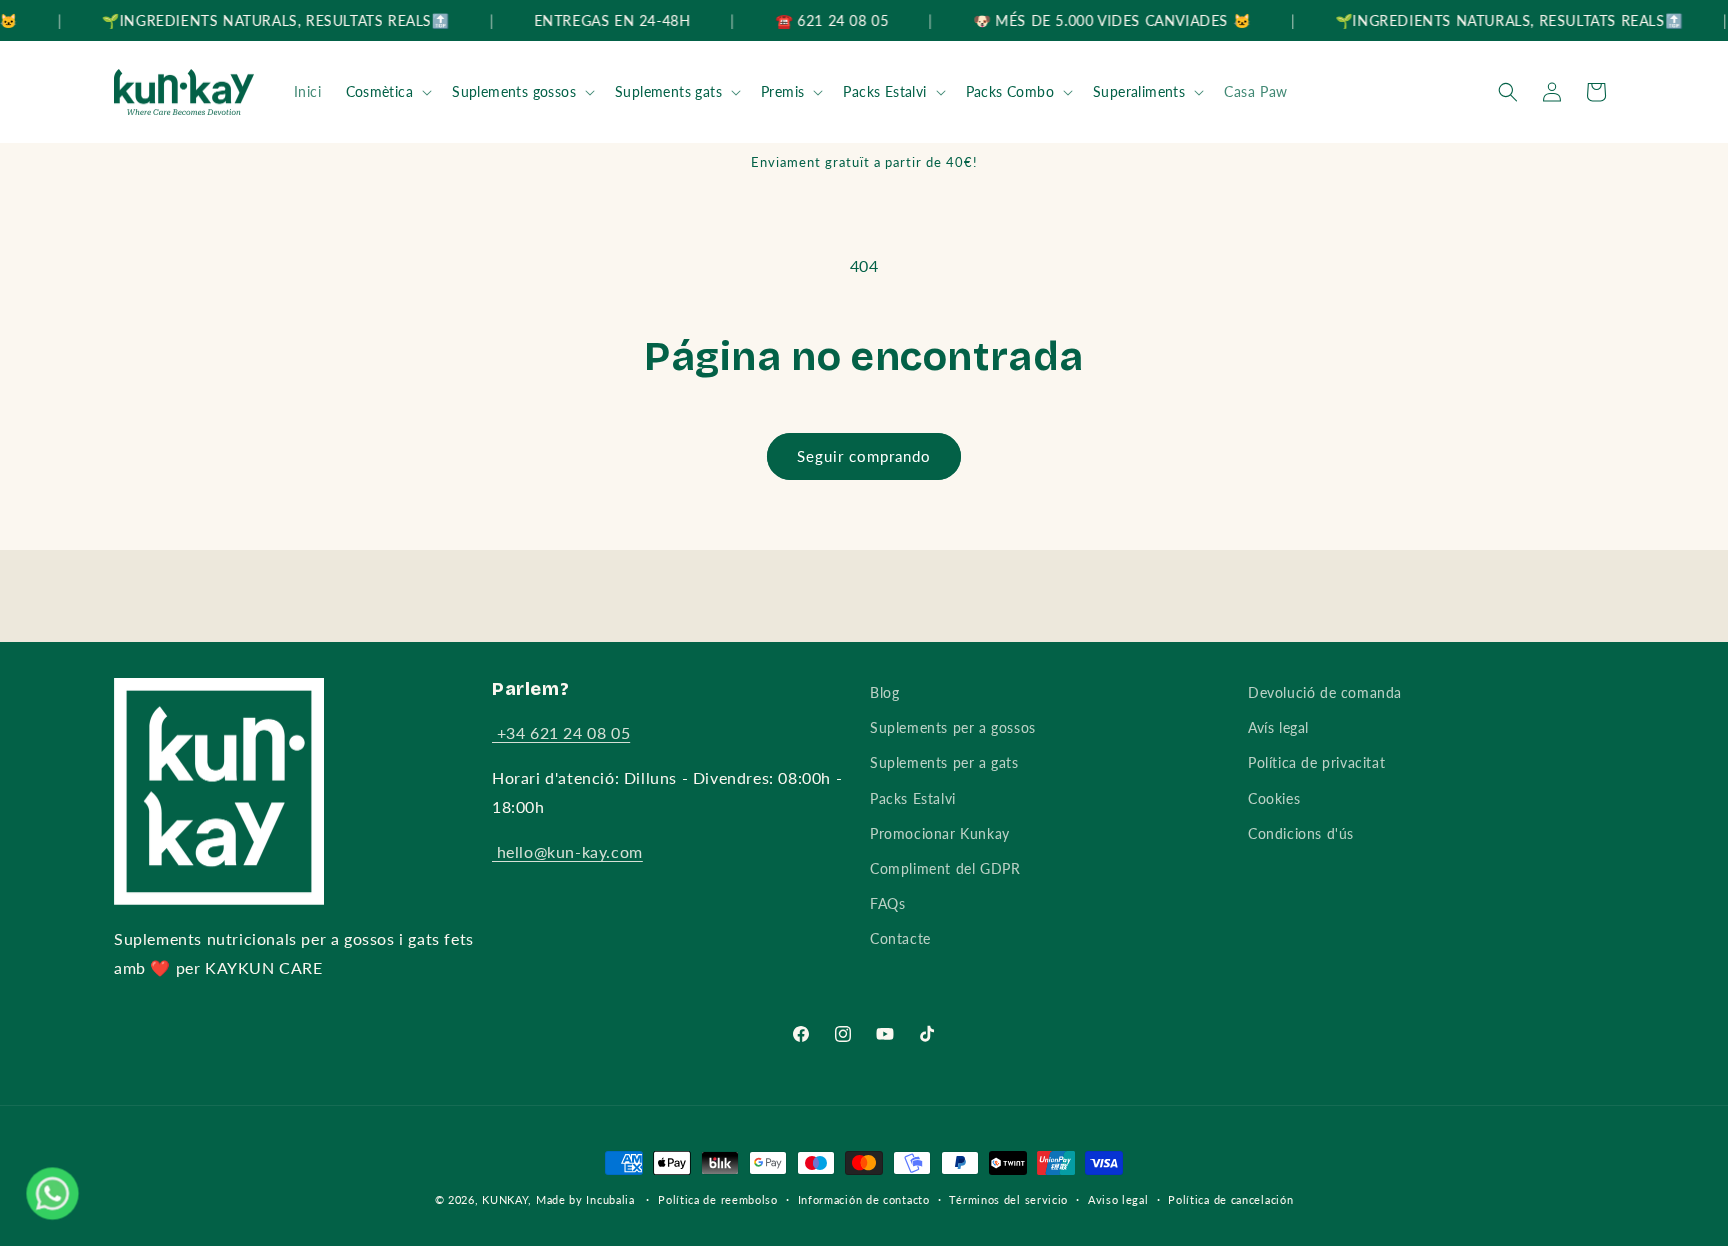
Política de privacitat (1316, 762)
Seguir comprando (864, 456)
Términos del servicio (1008, 1199)
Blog (884, 692)
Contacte (900, 938)
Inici (308, 91)
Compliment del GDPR (945, 868)
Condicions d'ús (1301, 833)
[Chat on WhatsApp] (52, 1193)
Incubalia (610, 1199)
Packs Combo (1010, 91)
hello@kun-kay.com (567, 851)
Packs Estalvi (884, 91)
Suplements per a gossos (953, 727)
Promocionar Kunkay (940, 833)
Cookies (1274, 798)
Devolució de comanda (1325, 692)
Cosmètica (380, 91)
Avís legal (1278, 727)
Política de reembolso (718, 1199)
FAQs (887, 903)
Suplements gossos (514, 91)
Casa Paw (1256, 91)
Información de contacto (864, 1199)
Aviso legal (1118, 1199)
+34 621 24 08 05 (561, 732)
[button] (387, 92)
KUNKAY (505, 1199)
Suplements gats (668, 91)
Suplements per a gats (944, 762)
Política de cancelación (1230, 1199)
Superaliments (1139, 91)
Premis (782, 91)
